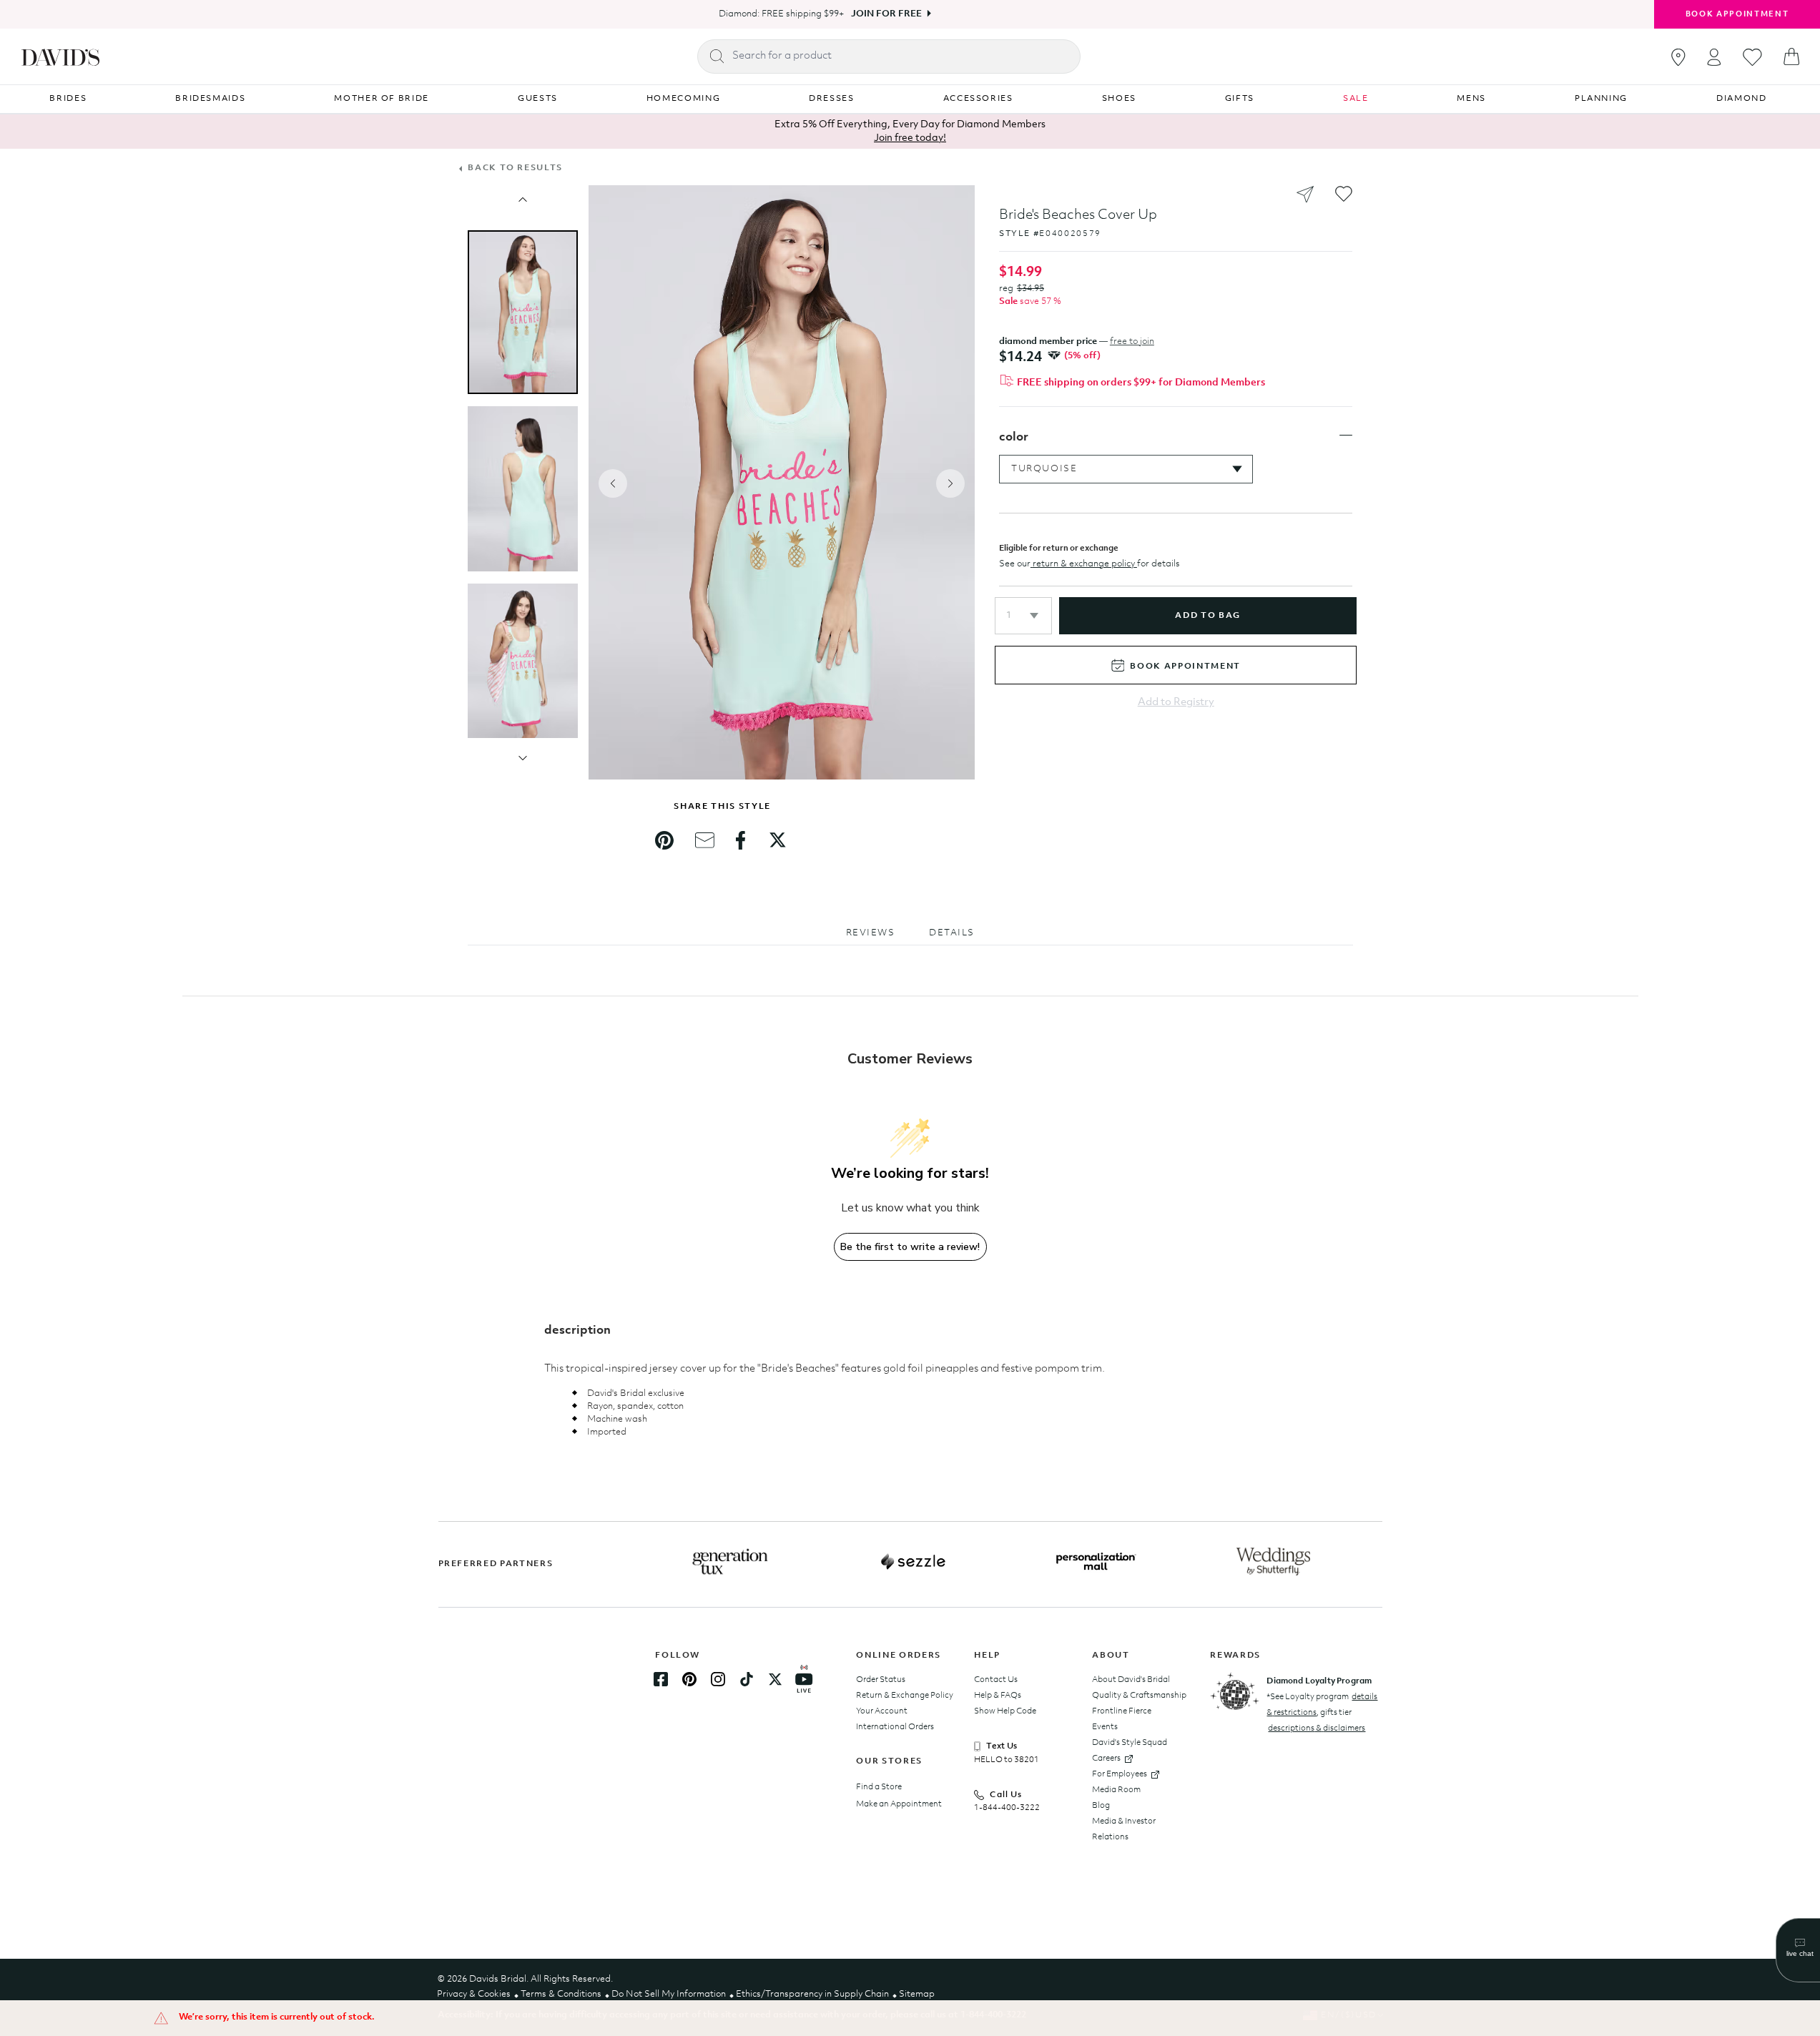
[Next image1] (523, 758)
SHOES (1119, 99)
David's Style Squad (1130, 1743)
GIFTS (1240, 99)
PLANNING (1601, 99)
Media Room (1116, 1790)
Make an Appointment (899, 1804)
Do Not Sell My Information (669, 1994)
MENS (1471, 99)
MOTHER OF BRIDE (382, 99)
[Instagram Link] (718, 1679)
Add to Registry (1176, 703)
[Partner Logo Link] (730, 1562)
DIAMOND (1742, 99)
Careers (1106, 1759)
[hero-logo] (60, 56)
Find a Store (879, 1787)
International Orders (895, 1727)
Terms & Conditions (561, 1994)
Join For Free (886, 14)
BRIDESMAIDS (210, 99)
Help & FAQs (998, 1696)
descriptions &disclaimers (1317, 1728)
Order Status (881, 1680)
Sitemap (917, 1994)
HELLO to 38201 (1007, 1760)
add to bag (1207, 616)
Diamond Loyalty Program (1319, 1681)
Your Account (882, 1711)
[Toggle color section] (1346, 436)
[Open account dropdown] (1714, 57)
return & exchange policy (1084, 564)
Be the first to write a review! (910, 1247)
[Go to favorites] (1752, 57)
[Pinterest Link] (689, 1679)
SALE (1356, 99)
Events (1105, 1727)
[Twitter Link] (775, 1679)
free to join (1132, 341)
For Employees (1120, 1774)
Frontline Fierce (1122, 1711)
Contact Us (996, 1680)
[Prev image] (523, 200)
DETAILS (952, 933)
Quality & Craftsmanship (1139, 1696)
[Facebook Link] (661, 1679)
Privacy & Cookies (474, 1994)
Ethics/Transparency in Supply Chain (812, 1994)
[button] (1023, 616)
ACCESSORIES (978, 99)
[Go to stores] (1678, 57)
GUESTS (538, 99)
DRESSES (832, 99)
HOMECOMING (684, 99)
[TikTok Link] (747, 1679)
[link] (664, 840)
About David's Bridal (1131, 1680)
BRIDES (68, 99)
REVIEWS (871, 933)
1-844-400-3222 (1007, 1808)
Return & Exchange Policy (905, 1696)
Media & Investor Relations (1124, 1829)
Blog (1101, 1806)
